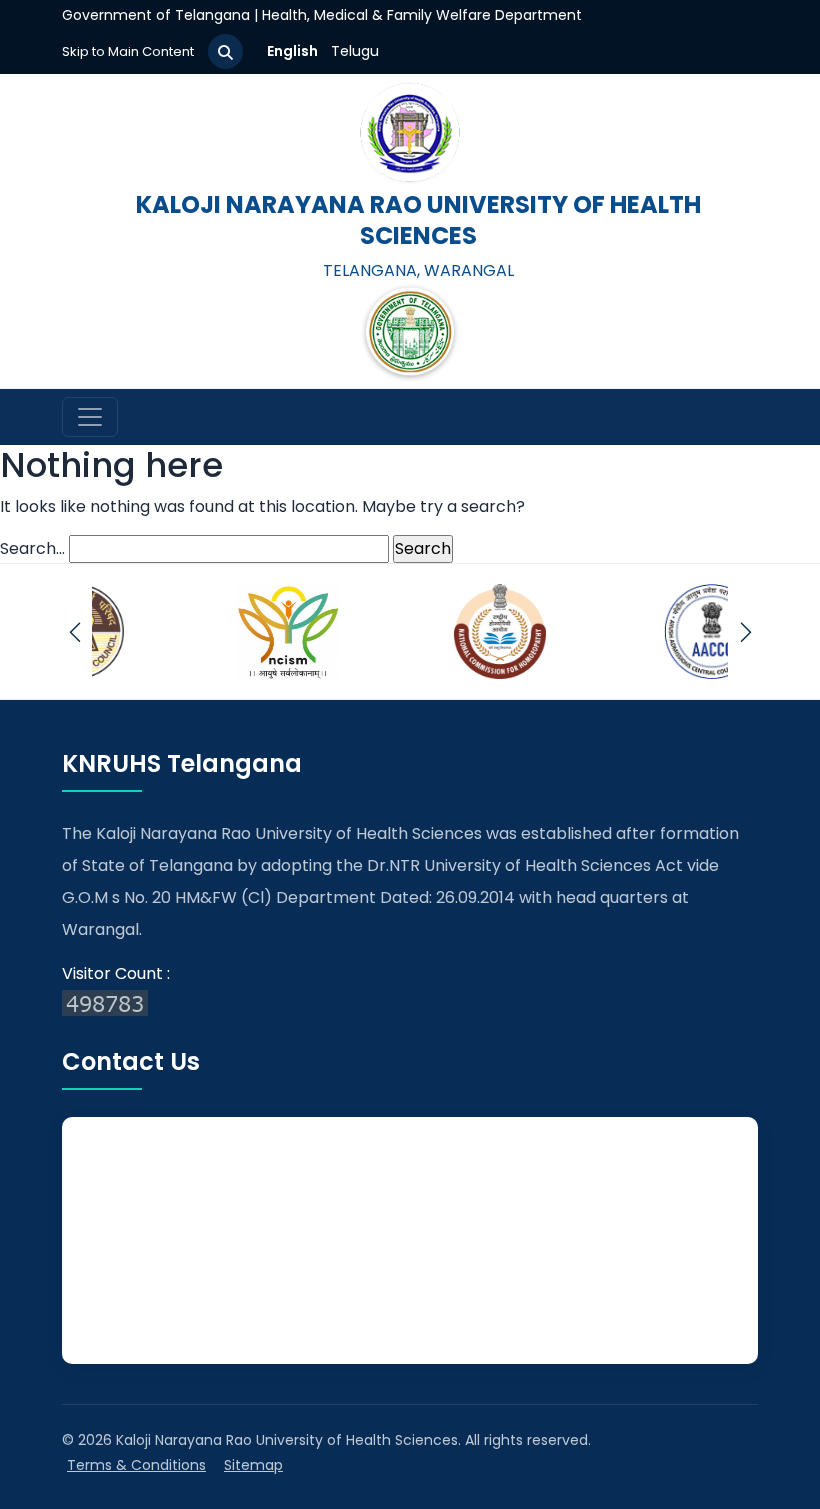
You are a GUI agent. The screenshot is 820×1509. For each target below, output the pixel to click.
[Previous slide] (74, 631)
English (292, 51)
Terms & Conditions (136, 1465)
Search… (32, 548)
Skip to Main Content (128, 51)
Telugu (355, 51)
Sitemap (253, 1465)
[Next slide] (745, 631)
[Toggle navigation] (90, 417)
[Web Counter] (410, 1002)
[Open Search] (225, 51)
